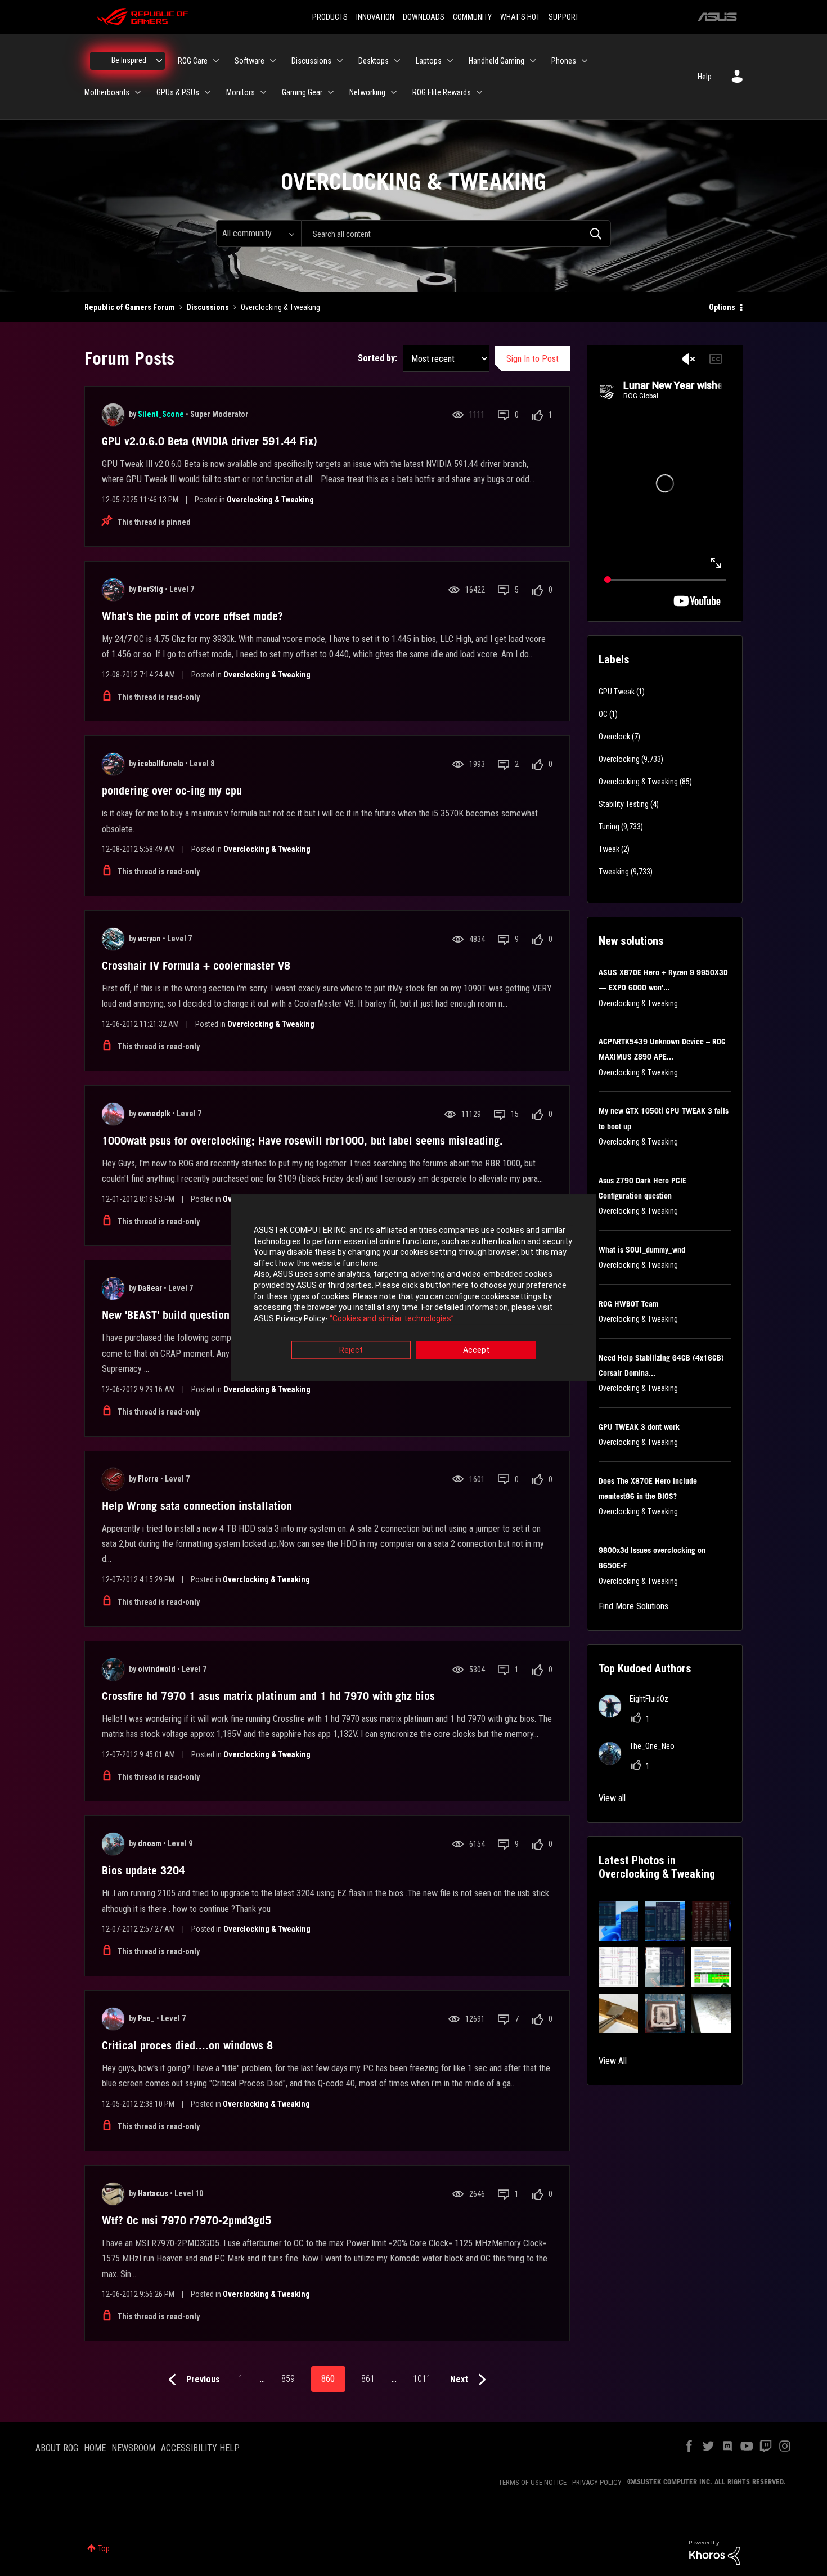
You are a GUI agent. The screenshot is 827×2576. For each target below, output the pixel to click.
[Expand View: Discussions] (340, 61)
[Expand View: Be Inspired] (159, 61)
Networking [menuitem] (367, 92)
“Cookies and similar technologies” (392, 1318)
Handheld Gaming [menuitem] (496, 61)
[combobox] (456, 234)
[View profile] (113, 415)
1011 (422, 2379)
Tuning (609, 827)
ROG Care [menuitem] (193, 61)
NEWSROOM (133, 2448)
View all (612, 1798)
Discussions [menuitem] (311, 61)
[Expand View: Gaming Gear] (331, 92)
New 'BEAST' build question (166, 1315)
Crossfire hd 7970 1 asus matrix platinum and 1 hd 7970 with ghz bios (268, 1696)
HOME (95, 2448)
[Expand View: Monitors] (263, 92)
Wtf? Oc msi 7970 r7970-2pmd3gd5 (186, 2220)
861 (368, 2379)
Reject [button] (351, 1350)
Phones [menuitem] (564, 61)
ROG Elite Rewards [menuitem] (442, 92)
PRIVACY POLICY (597, 2482)
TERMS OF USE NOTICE (532, 2482)
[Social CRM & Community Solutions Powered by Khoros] (714, 2552)
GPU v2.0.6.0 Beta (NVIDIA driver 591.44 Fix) (210, 441)
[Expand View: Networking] (394, 92)
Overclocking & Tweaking (270, 500)
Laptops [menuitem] (429, 61)
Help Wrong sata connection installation (197, 1506)
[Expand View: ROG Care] (216, 61)
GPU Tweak (617, 692)
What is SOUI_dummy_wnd (642, 1250)
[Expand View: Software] (273, 61)
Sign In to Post (532, 359)
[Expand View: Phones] (585, 61)
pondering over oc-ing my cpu (172, 791)
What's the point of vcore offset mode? (192, 616)
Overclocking (619, 759)
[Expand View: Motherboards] (138, 92)
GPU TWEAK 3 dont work (639, 1427)
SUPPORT (564, 17)
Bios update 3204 (143, 1870)
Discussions (208, 307)
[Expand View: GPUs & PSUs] (208, 92)
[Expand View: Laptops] (450, 61)
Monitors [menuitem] (241, 92)
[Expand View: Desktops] (397, 61)
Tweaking (614, 872)
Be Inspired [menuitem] (129, 60)
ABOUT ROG (57, 2448)
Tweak (609, 849)
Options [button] (722, 307)
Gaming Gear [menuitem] (302, 92)
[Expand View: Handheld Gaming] (533, 61)
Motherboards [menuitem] (107, 92)
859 (288, 2379)
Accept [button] (476, 1350)
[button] (619, 1921)
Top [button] (104, 2548)
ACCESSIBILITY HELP (200, 2448)
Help (705, 77)
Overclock (614, 737)
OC (603, 714)
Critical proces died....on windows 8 (187, 2045)
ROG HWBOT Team (628, 1304)
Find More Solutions (633, 1606)
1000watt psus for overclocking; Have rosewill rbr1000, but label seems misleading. (302, 1141)
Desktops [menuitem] (374, 61)
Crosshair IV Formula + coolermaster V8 (196, 966)
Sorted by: (377, 358)
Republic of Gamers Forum (130, 307)
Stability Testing (624, 804)
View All (613, 2061)
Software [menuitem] (250, 61)
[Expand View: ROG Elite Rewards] (479, 92)
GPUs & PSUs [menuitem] (178, 92)
